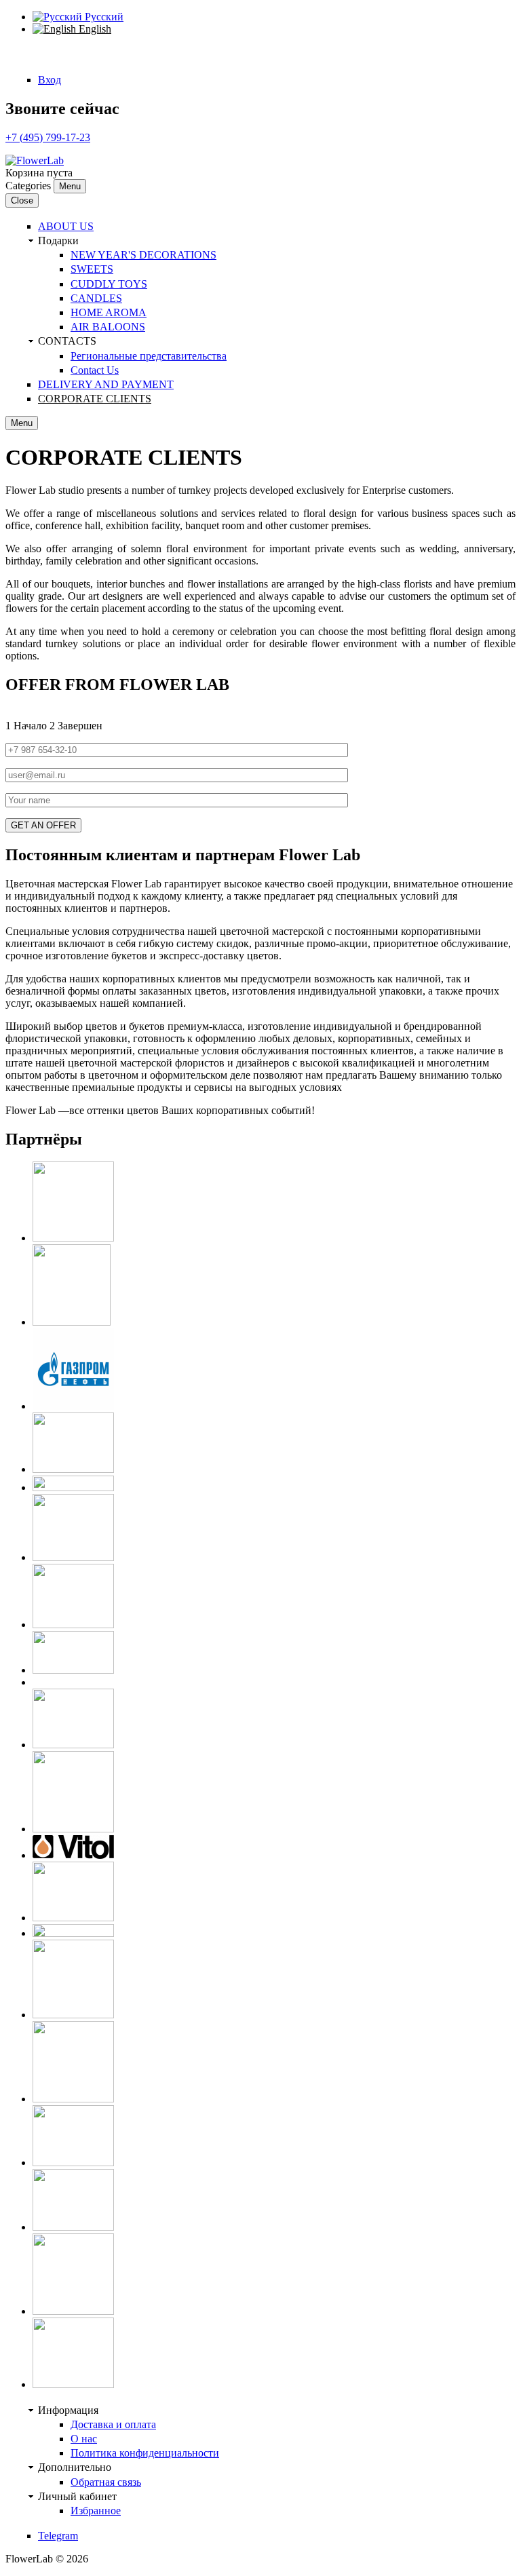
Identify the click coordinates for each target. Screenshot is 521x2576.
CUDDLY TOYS (109, 284)
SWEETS (92, 269)
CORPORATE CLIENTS (95, 399)
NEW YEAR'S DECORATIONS (143, 255)
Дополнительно (75, 2467)
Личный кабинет (77, 2496)
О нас (84, 2439)
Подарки (58, 241)
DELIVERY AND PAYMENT (106, 384)
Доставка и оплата (113, 2424)
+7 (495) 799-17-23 (48, 137)
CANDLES (96, 298)
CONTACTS (67, 341)
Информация (68, 2410)
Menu (70, 186)
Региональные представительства (149, 356)
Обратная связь (106, 2482)
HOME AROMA (109, 312)
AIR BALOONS (108, 327)
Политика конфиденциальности (145, 2453)
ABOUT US (66, 226)
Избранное (96, 2511)
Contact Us (95, 370)
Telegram (58, 2536)
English (94, 29)
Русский (103, 17)
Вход (50, 80)
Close (22, 200)
